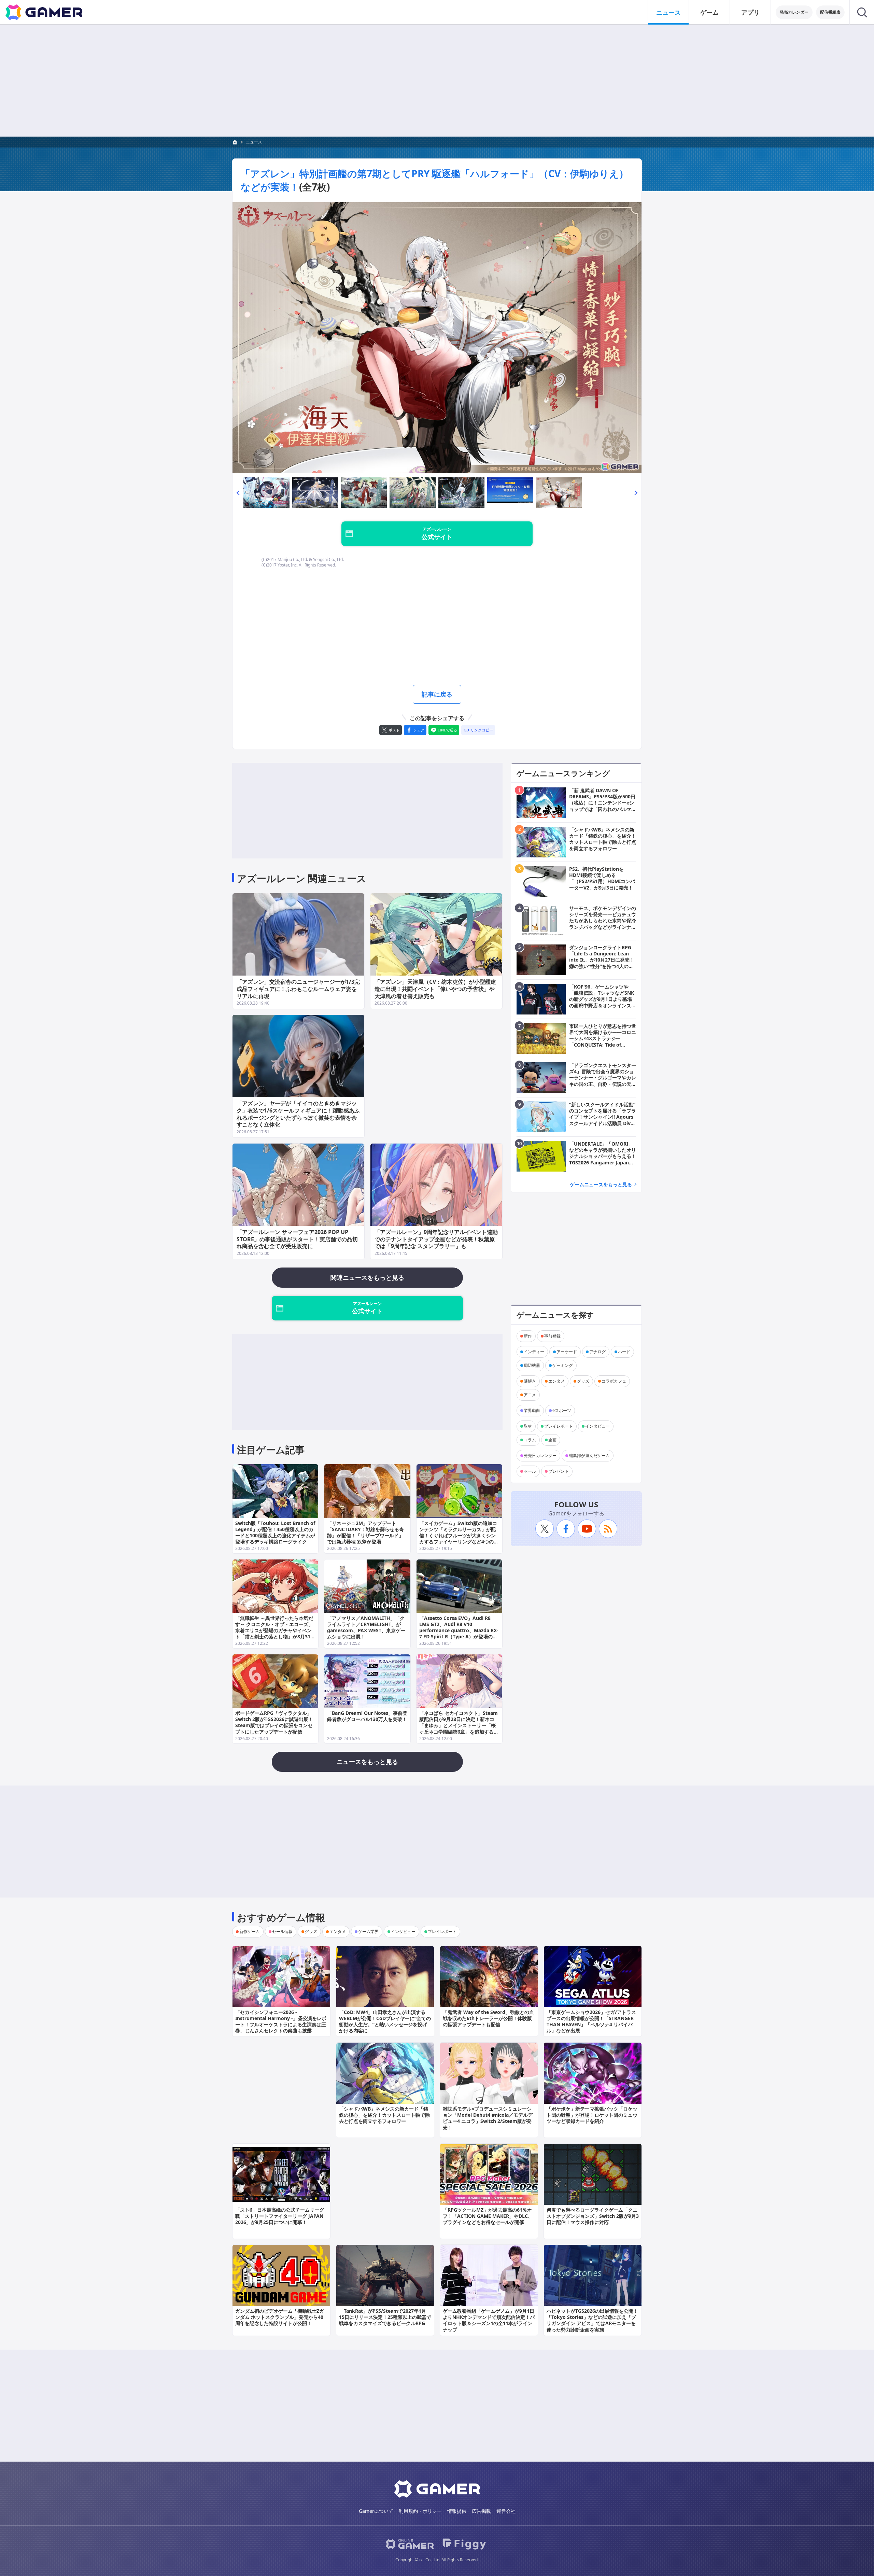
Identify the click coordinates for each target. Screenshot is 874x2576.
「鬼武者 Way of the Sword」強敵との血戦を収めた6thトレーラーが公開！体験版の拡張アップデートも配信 (488, 2018)
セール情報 (282, 1931)
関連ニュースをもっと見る (367, 1277)
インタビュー (597, 1426)
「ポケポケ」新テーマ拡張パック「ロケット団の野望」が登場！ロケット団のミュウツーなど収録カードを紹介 (592, 2115)
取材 (528, 1426)
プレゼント (559, 1471)
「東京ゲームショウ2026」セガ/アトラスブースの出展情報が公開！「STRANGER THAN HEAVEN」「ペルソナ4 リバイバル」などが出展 (591, 2021)
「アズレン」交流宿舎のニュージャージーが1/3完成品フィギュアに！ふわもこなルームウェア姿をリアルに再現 (298, 989)
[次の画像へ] (437, 338)
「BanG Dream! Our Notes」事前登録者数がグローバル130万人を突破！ (367, 1716)
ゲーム (709, 12)
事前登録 (552, 1336)
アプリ (750, 12)
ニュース (668, 12)
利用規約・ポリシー (420, 2511)
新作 (528, 1336)
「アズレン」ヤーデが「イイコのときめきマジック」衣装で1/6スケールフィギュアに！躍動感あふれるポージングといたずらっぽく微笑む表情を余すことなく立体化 (298, 1114)
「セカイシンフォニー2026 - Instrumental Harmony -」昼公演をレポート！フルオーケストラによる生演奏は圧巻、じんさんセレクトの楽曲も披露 (281, 2021)
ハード (624, 1352)
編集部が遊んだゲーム (589, 1455)
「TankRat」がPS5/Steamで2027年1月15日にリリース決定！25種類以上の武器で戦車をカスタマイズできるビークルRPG (385, 2317)
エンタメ (556, 1381)
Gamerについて (376, 2511)
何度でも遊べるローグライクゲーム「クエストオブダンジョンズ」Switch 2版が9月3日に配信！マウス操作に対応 (593, 2216)
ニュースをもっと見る (367, 1762)
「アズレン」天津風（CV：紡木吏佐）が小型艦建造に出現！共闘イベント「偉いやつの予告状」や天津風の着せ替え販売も (435, 989)
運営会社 (506, 2511)
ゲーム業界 (368, 1931)
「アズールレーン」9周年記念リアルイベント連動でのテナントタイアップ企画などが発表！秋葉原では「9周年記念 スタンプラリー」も (436, 1239)
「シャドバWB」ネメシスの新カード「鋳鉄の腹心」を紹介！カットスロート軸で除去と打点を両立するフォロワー (384, 2115)
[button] (238, 493)
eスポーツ (562, 1410)
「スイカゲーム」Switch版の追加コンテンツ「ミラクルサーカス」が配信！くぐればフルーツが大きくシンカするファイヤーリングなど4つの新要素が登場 (459, 1536)
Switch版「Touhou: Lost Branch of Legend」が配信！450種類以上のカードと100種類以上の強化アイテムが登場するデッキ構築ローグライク (275, 1532)
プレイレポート (559, 1426)
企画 (552, 1440)
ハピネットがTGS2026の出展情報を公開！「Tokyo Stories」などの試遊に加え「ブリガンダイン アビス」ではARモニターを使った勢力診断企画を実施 (592, 2320)
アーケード (567, 1352)
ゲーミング (563, 1365)
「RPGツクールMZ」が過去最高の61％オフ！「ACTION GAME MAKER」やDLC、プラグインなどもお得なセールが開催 (488, 2216)
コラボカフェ (614, 1381)
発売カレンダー (794, 12)
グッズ (583, 1381)
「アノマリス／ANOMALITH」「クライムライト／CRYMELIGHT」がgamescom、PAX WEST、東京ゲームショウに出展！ (366, 1627)
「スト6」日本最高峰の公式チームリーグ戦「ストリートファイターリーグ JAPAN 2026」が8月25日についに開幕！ (280, 2216)
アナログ (597, 1352)
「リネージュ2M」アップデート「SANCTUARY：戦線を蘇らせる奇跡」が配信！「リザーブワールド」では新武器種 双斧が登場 (365, 1532)
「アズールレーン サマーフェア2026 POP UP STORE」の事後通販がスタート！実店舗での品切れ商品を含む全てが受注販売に (297, 1239)
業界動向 (532, 1410)
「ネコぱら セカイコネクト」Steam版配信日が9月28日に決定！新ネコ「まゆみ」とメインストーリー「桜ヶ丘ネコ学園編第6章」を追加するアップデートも (459, 1725)
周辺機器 (532, 1365)
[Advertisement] (437, 81)
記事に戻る (437, 694)
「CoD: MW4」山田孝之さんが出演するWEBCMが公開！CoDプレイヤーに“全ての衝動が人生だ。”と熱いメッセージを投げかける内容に (385, 2021)
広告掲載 (481, 2511)
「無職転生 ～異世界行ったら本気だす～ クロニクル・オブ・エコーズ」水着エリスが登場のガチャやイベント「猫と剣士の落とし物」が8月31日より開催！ (275, 1630)
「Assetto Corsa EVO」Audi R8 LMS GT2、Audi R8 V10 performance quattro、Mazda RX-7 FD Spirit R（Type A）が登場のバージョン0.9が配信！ (459, 1630)
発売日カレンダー (540, 1455)
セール (530, 1471)
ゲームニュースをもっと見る (601, 1184)
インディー (534, 1352)
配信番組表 (830, 12)
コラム (530, 1440)
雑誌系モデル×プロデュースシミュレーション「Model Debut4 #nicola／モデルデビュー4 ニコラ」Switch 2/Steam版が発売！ (488, 2118)
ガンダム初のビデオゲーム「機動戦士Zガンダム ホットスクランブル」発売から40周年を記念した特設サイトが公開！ (280, 2317)
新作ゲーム (250, 1931)
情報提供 (457, 2511)
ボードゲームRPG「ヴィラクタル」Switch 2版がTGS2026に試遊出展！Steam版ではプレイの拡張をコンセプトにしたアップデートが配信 (274, 1722)
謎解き (530, 1381)
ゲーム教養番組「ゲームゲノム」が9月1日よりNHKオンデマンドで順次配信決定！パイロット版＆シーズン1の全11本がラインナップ (489, 2320)
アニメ (530, 1395)
